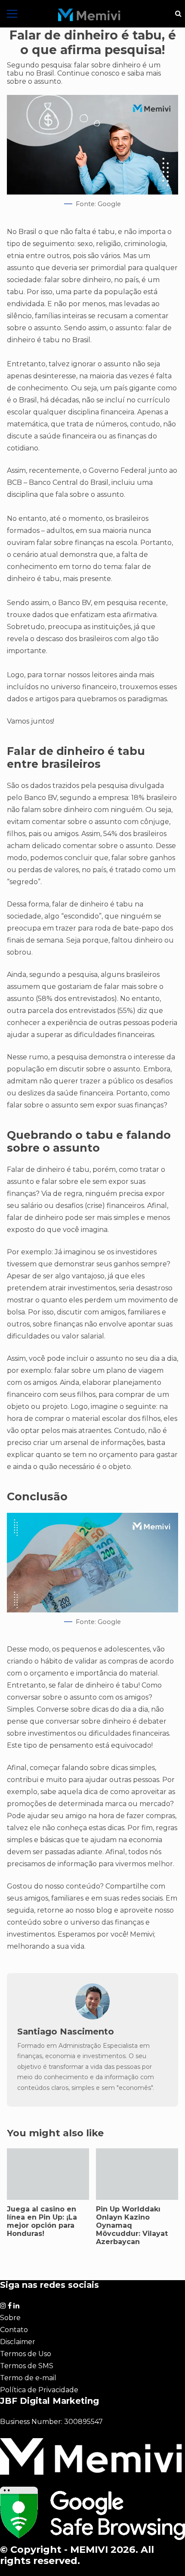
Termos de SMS (27, 2366)
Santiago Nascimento (66, 2032)
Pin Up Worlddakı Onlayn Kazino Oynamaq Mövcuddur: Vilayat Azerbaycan (137, 2174)
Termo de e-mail (28, 2378)
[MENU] (12, 14)
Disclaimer (18, 2342)
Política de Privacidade (39, 2390)
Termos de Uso (26, 2354)
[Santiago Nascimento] (92, 2017)
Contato (14, 2330)
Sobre (10, 2318)
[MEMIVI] (89, 15)
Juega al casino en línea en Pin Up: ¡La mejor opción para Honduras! (48, 2174)
